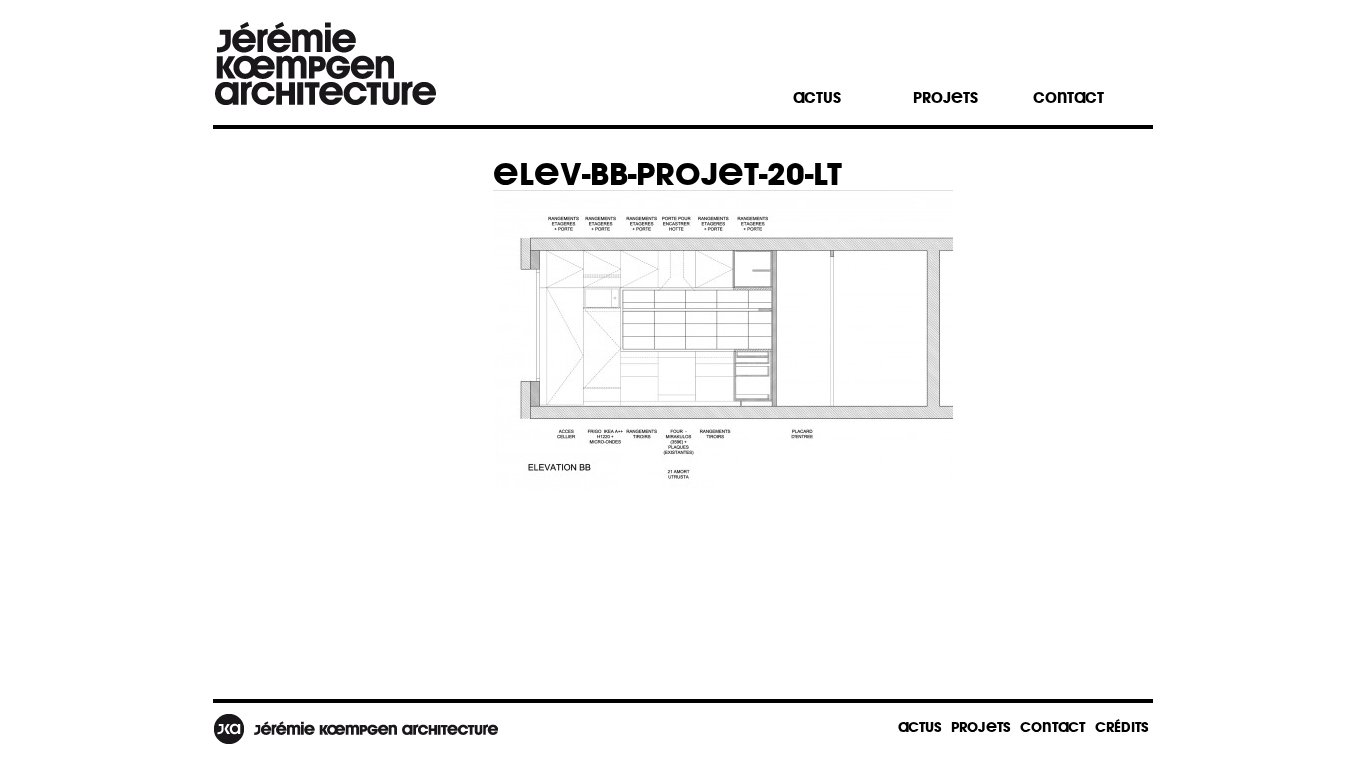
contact (1068, 97)
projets (945, 97)
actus (817, 97)
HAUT (1081, 730)
